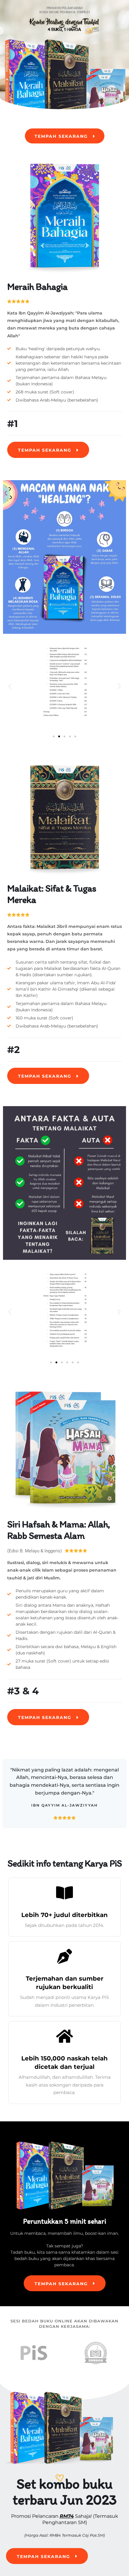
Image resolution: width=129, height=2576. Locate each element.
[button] (10, 686)
